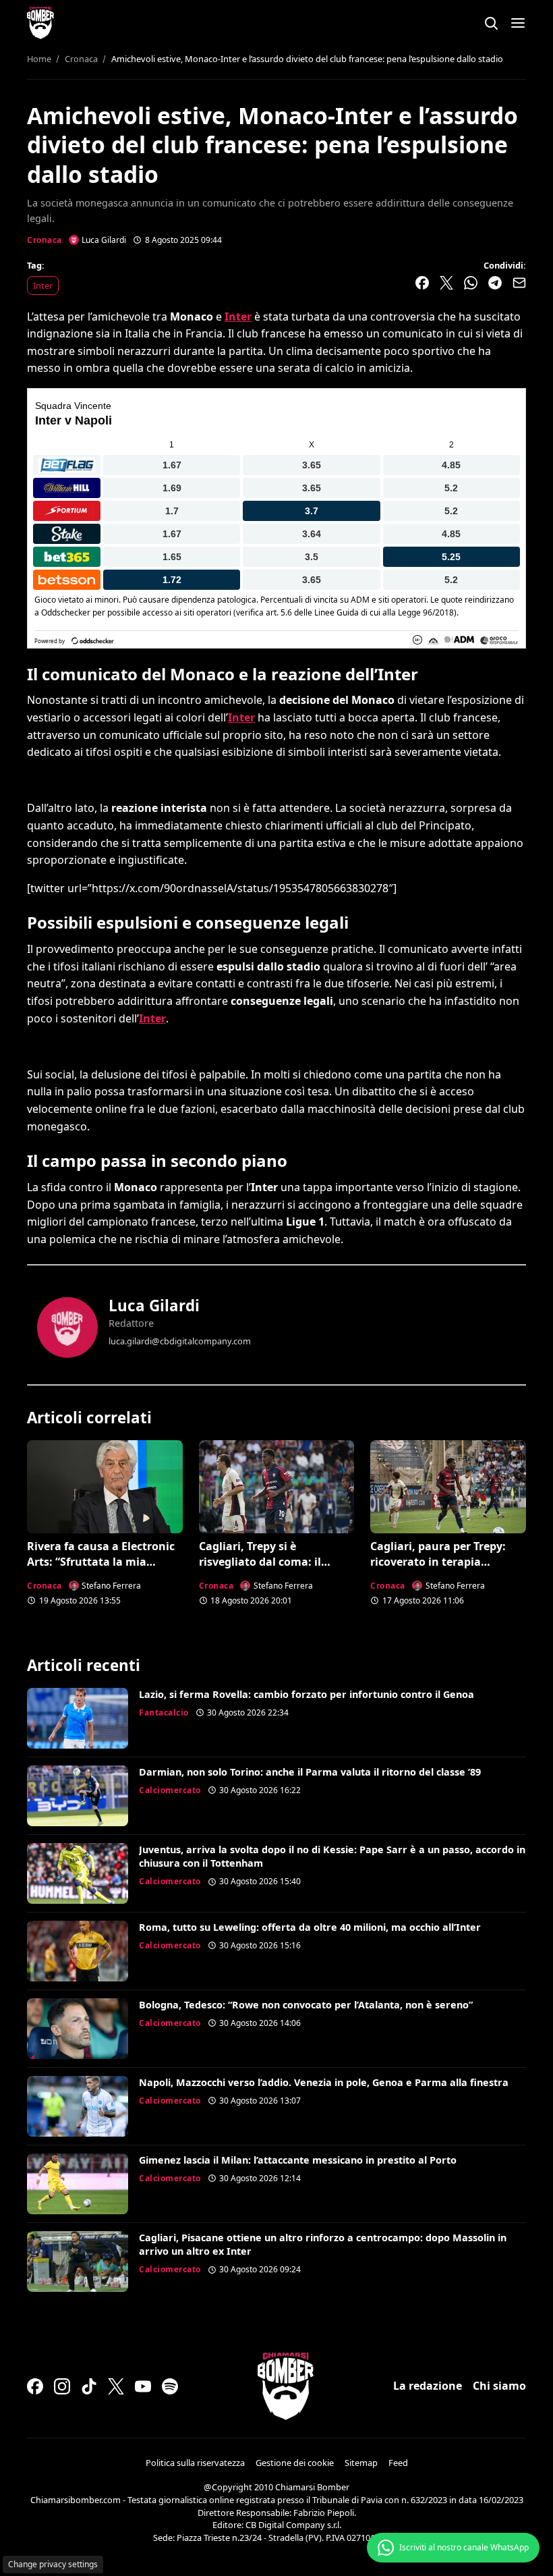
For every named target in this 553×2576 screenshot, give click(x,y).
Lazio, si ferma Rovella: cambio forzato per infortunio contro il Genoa (307, 1694)
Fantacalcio (164, 1712)
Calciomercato (170, 1790)
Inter (43, 285)
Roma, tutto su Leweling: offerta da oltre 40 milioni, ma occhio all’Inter (310, 1927)
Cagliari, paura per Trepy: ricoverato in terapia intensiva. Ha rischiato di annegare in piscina (438, 1569)
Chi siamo (499, 2386)
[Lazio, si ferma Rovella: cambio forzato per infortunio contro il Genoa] (78, 1718)
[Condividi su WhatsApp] (471, 283)
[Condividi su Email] (519, 283)
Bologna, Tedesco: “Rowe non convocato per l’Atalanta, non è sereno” (306, 2005)
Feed (398, 2463)
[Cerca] (491, 23)
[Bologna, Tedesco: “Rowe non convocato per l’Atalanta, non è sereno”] (78, 2029)
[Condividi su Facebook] (422, 283)
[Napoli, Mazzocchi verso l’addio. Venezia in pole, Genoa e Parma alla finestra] (78, 2106)
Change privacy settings (53, 2564)
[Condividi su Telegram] (495, 283)
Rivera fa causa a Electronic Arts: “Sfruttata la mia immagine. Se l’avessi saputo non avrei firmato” (104, 1569)
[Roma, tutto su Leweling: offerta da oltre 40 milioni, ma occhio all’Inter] (78, 1951)
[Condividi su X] (446, 283)
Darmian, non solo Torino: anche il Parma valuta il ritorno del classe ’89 (310, 1772)
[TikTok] (89, 2386)
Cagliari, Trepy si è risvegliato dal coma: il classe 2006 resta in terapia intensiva (271, 1569)
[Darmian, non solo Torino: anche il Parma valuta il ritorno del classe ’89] (78, 1796)
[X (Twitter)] (116, 2386)
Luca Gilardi (154, 1306)
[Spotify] (170, 2386)
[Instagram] (62, 2386)
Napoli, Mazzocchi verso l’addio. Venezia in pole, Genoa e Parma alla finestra (324, 2082)
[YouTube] (143, 2386)
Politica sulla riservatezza (195, 2463)
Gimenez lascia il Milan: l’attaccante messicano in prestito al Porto (298, 2160)
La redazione (428, 2386)
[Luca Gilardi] (67, 1327)
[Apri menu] (518, 23)
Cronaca (45, 240)
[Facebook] (35, 2386)
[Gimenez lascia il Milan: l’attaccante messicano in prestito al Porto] (78, 2184)
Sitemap (361, 2463)
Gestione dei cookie (295, 2463)
